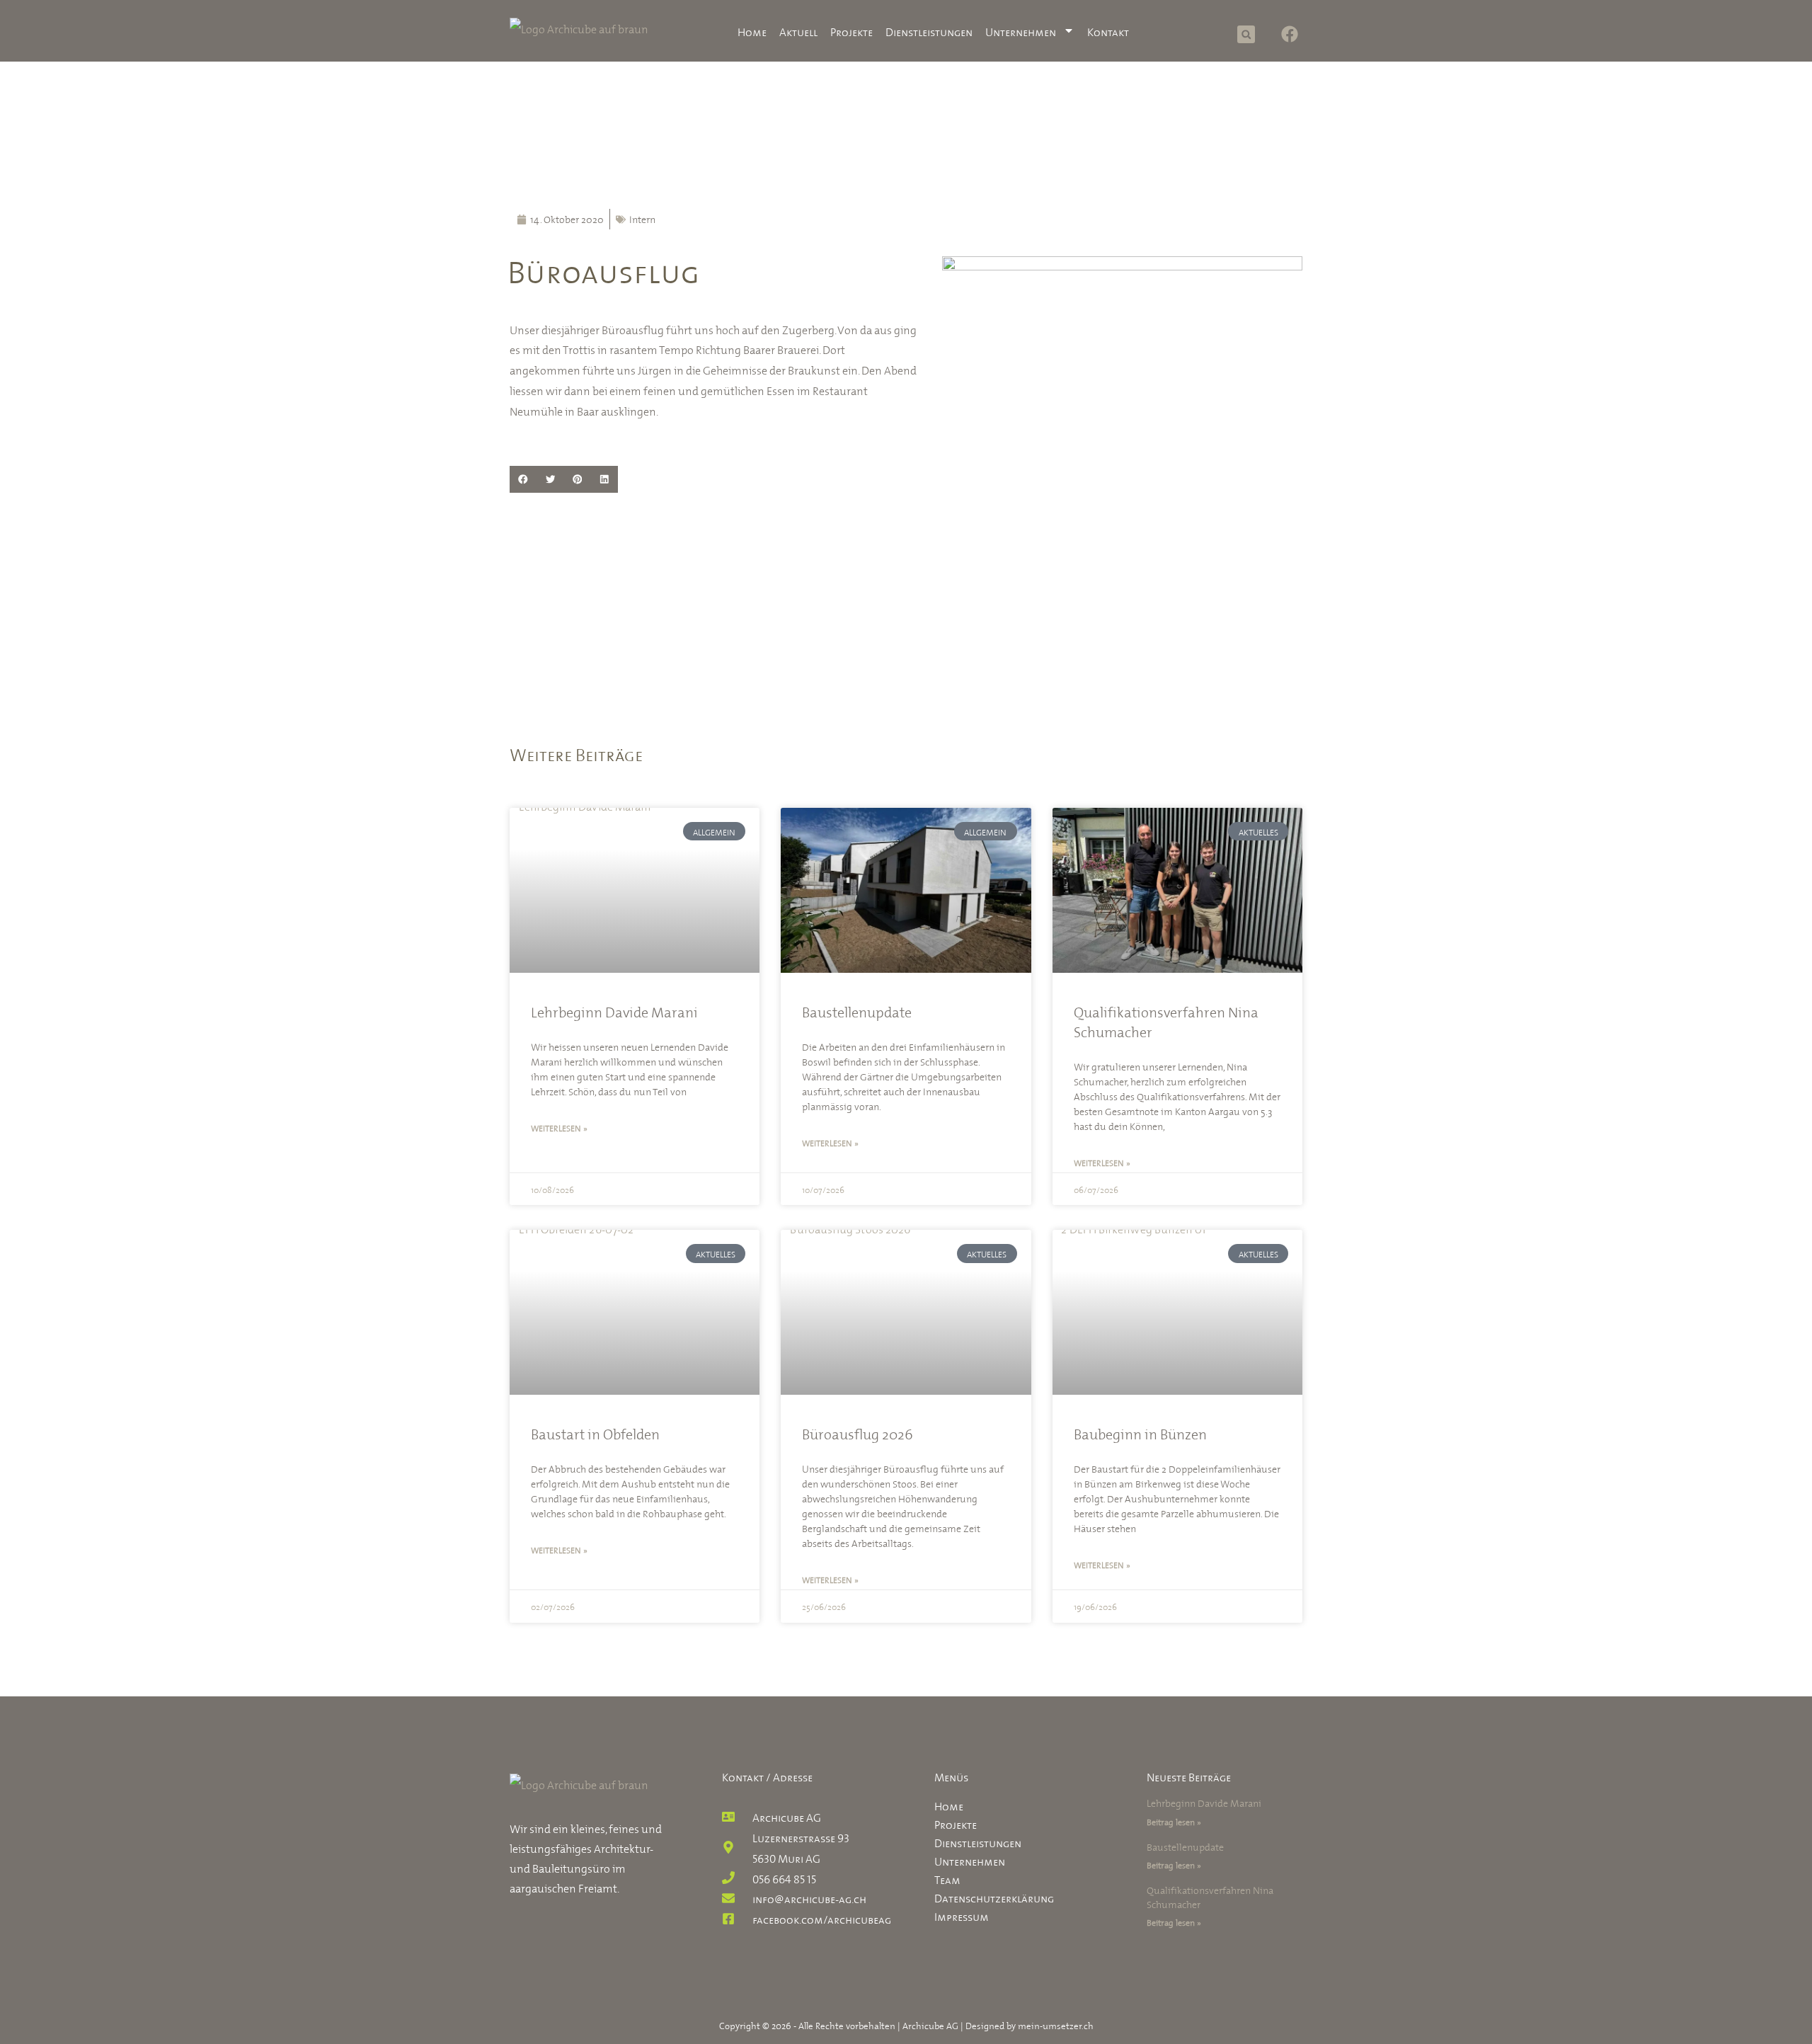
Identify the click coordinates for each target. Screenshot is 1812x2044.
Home (752, 30)
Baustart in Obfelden (595, 1433)
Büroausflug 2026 (858, 1433)
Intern (642, 218)
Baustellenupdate (857, 1011)
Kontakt (1108, 30)
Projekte (851, 30)
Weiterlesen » (559, 1127)
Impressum (962, 1915)
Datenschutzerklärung (994, 1897)
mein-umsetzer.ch (1056, 2025)
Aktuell (798, 30)
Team (947, 1878)
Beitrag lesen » (1174, 1821)
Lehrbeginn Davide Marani (614, 1011)
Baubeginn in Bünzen (1140, 1433)
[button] (1246, 34)
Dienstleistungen (929, 30)
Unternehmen (1021, 30)
